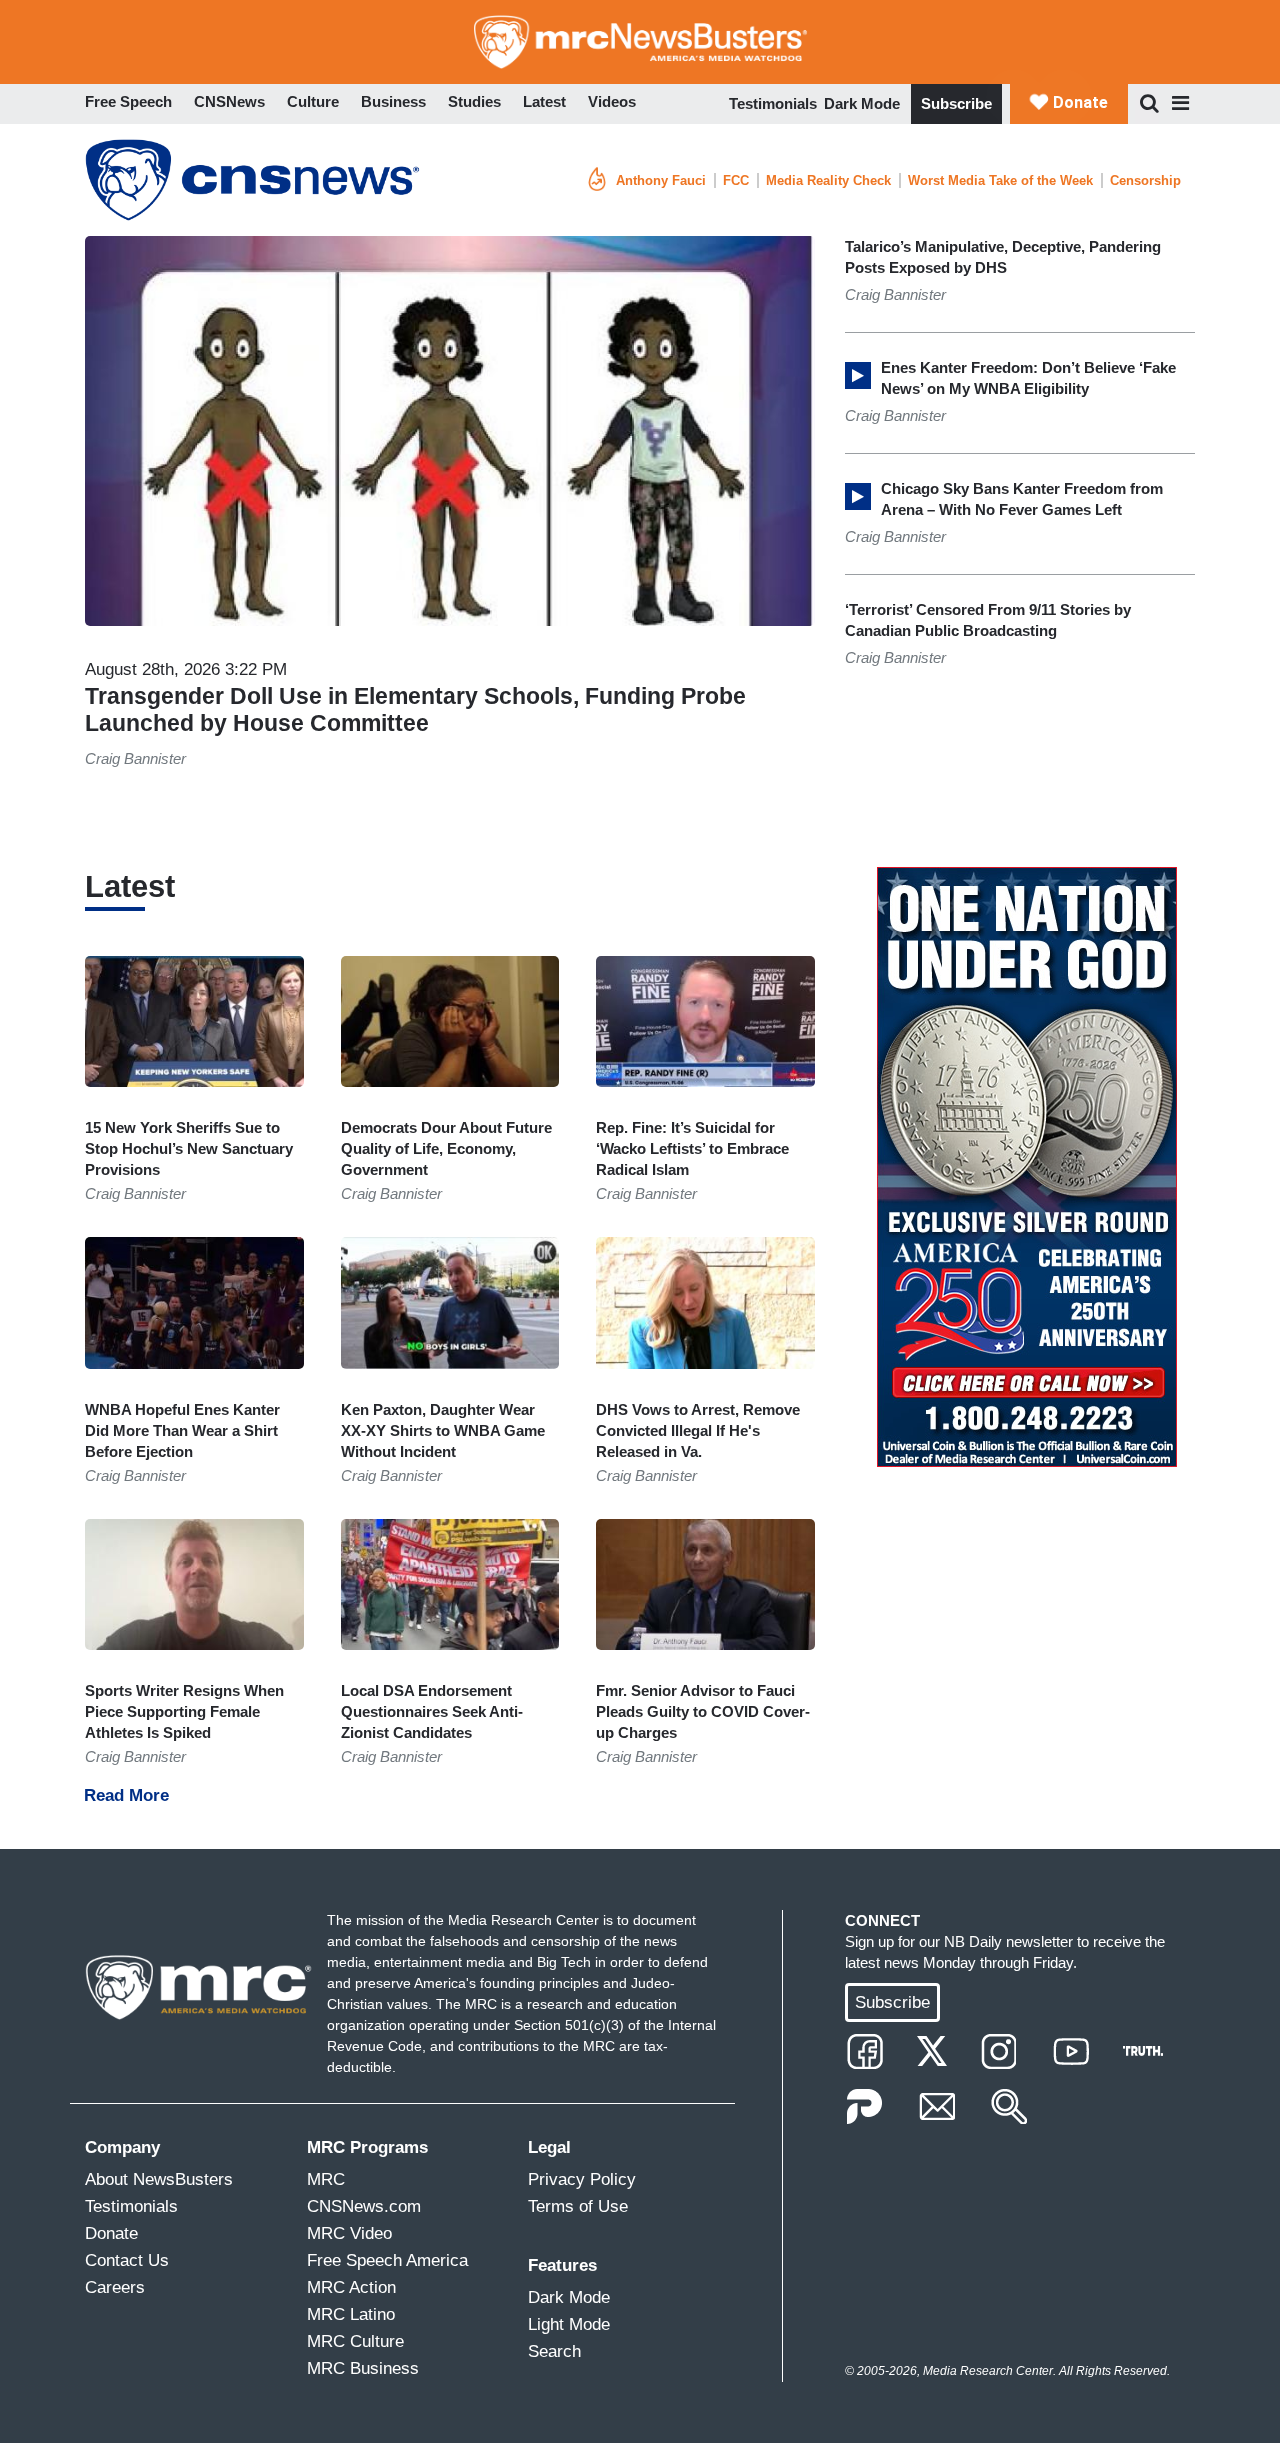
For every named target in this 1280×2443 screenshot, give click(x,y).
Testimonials (773, 103)
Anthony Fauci (661, 180)
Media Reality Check (828, 180)
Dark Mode (862, 103)
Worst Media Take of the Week (1000, 180)
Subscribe (956, 103)
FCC (736, 180)
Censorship (1145, 180)
